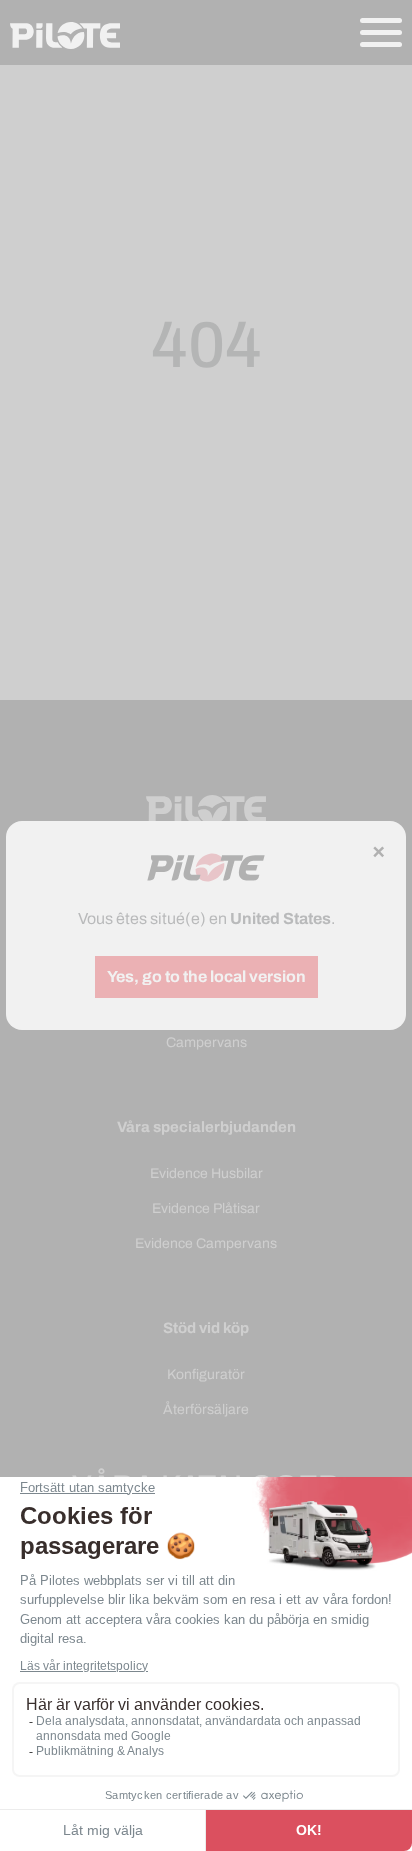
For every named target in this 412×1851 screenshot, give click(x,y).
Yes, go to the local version (206, 976)
